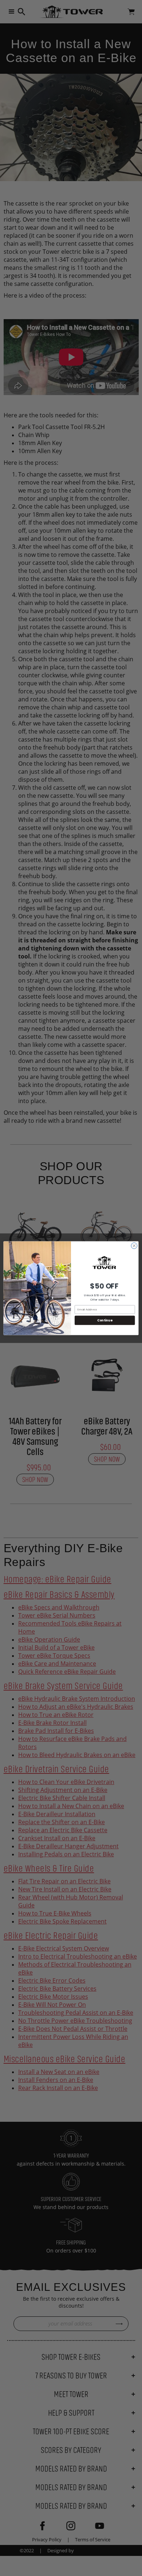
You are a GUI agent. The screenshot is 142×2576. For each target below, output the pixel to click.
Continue (105, 1320)
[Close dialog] (134, 1246)
